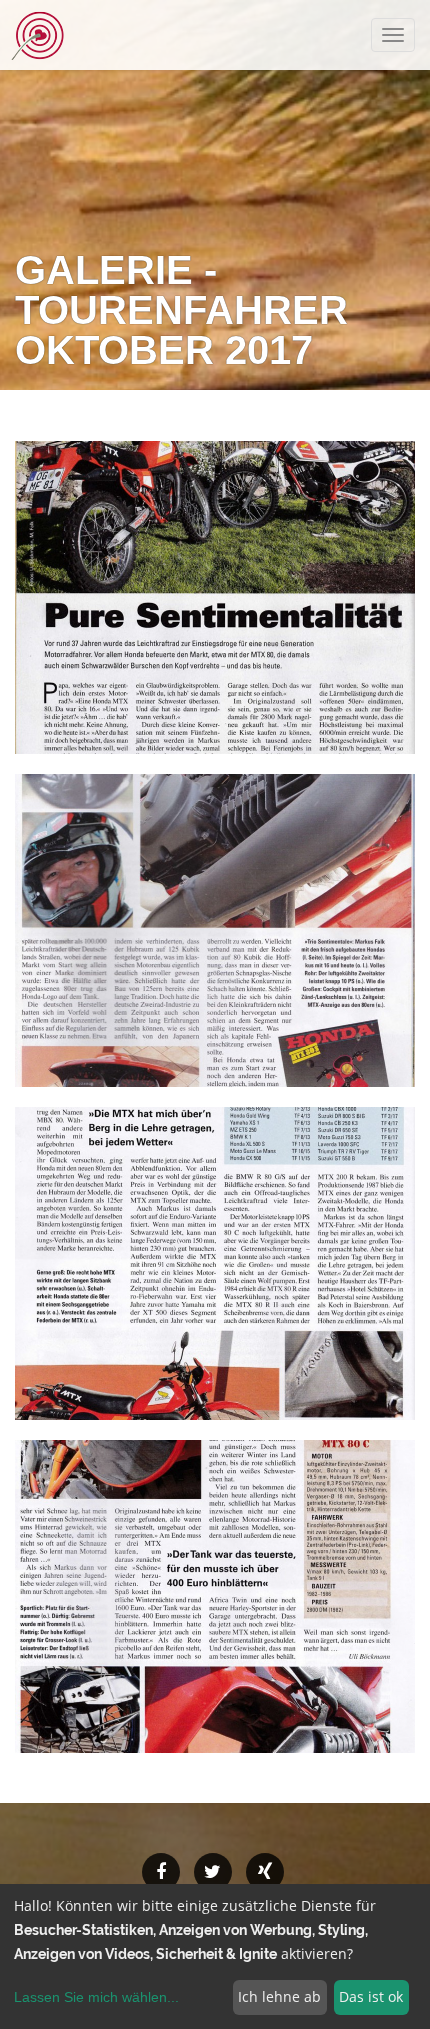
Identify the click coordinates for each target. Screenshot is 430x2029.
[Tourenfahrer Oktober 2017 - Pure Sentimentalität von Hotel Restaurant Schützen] (215, 597)
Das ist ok (371, 1996)
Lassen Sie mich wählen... (96, 1997)
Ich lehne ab (279, 1996)
